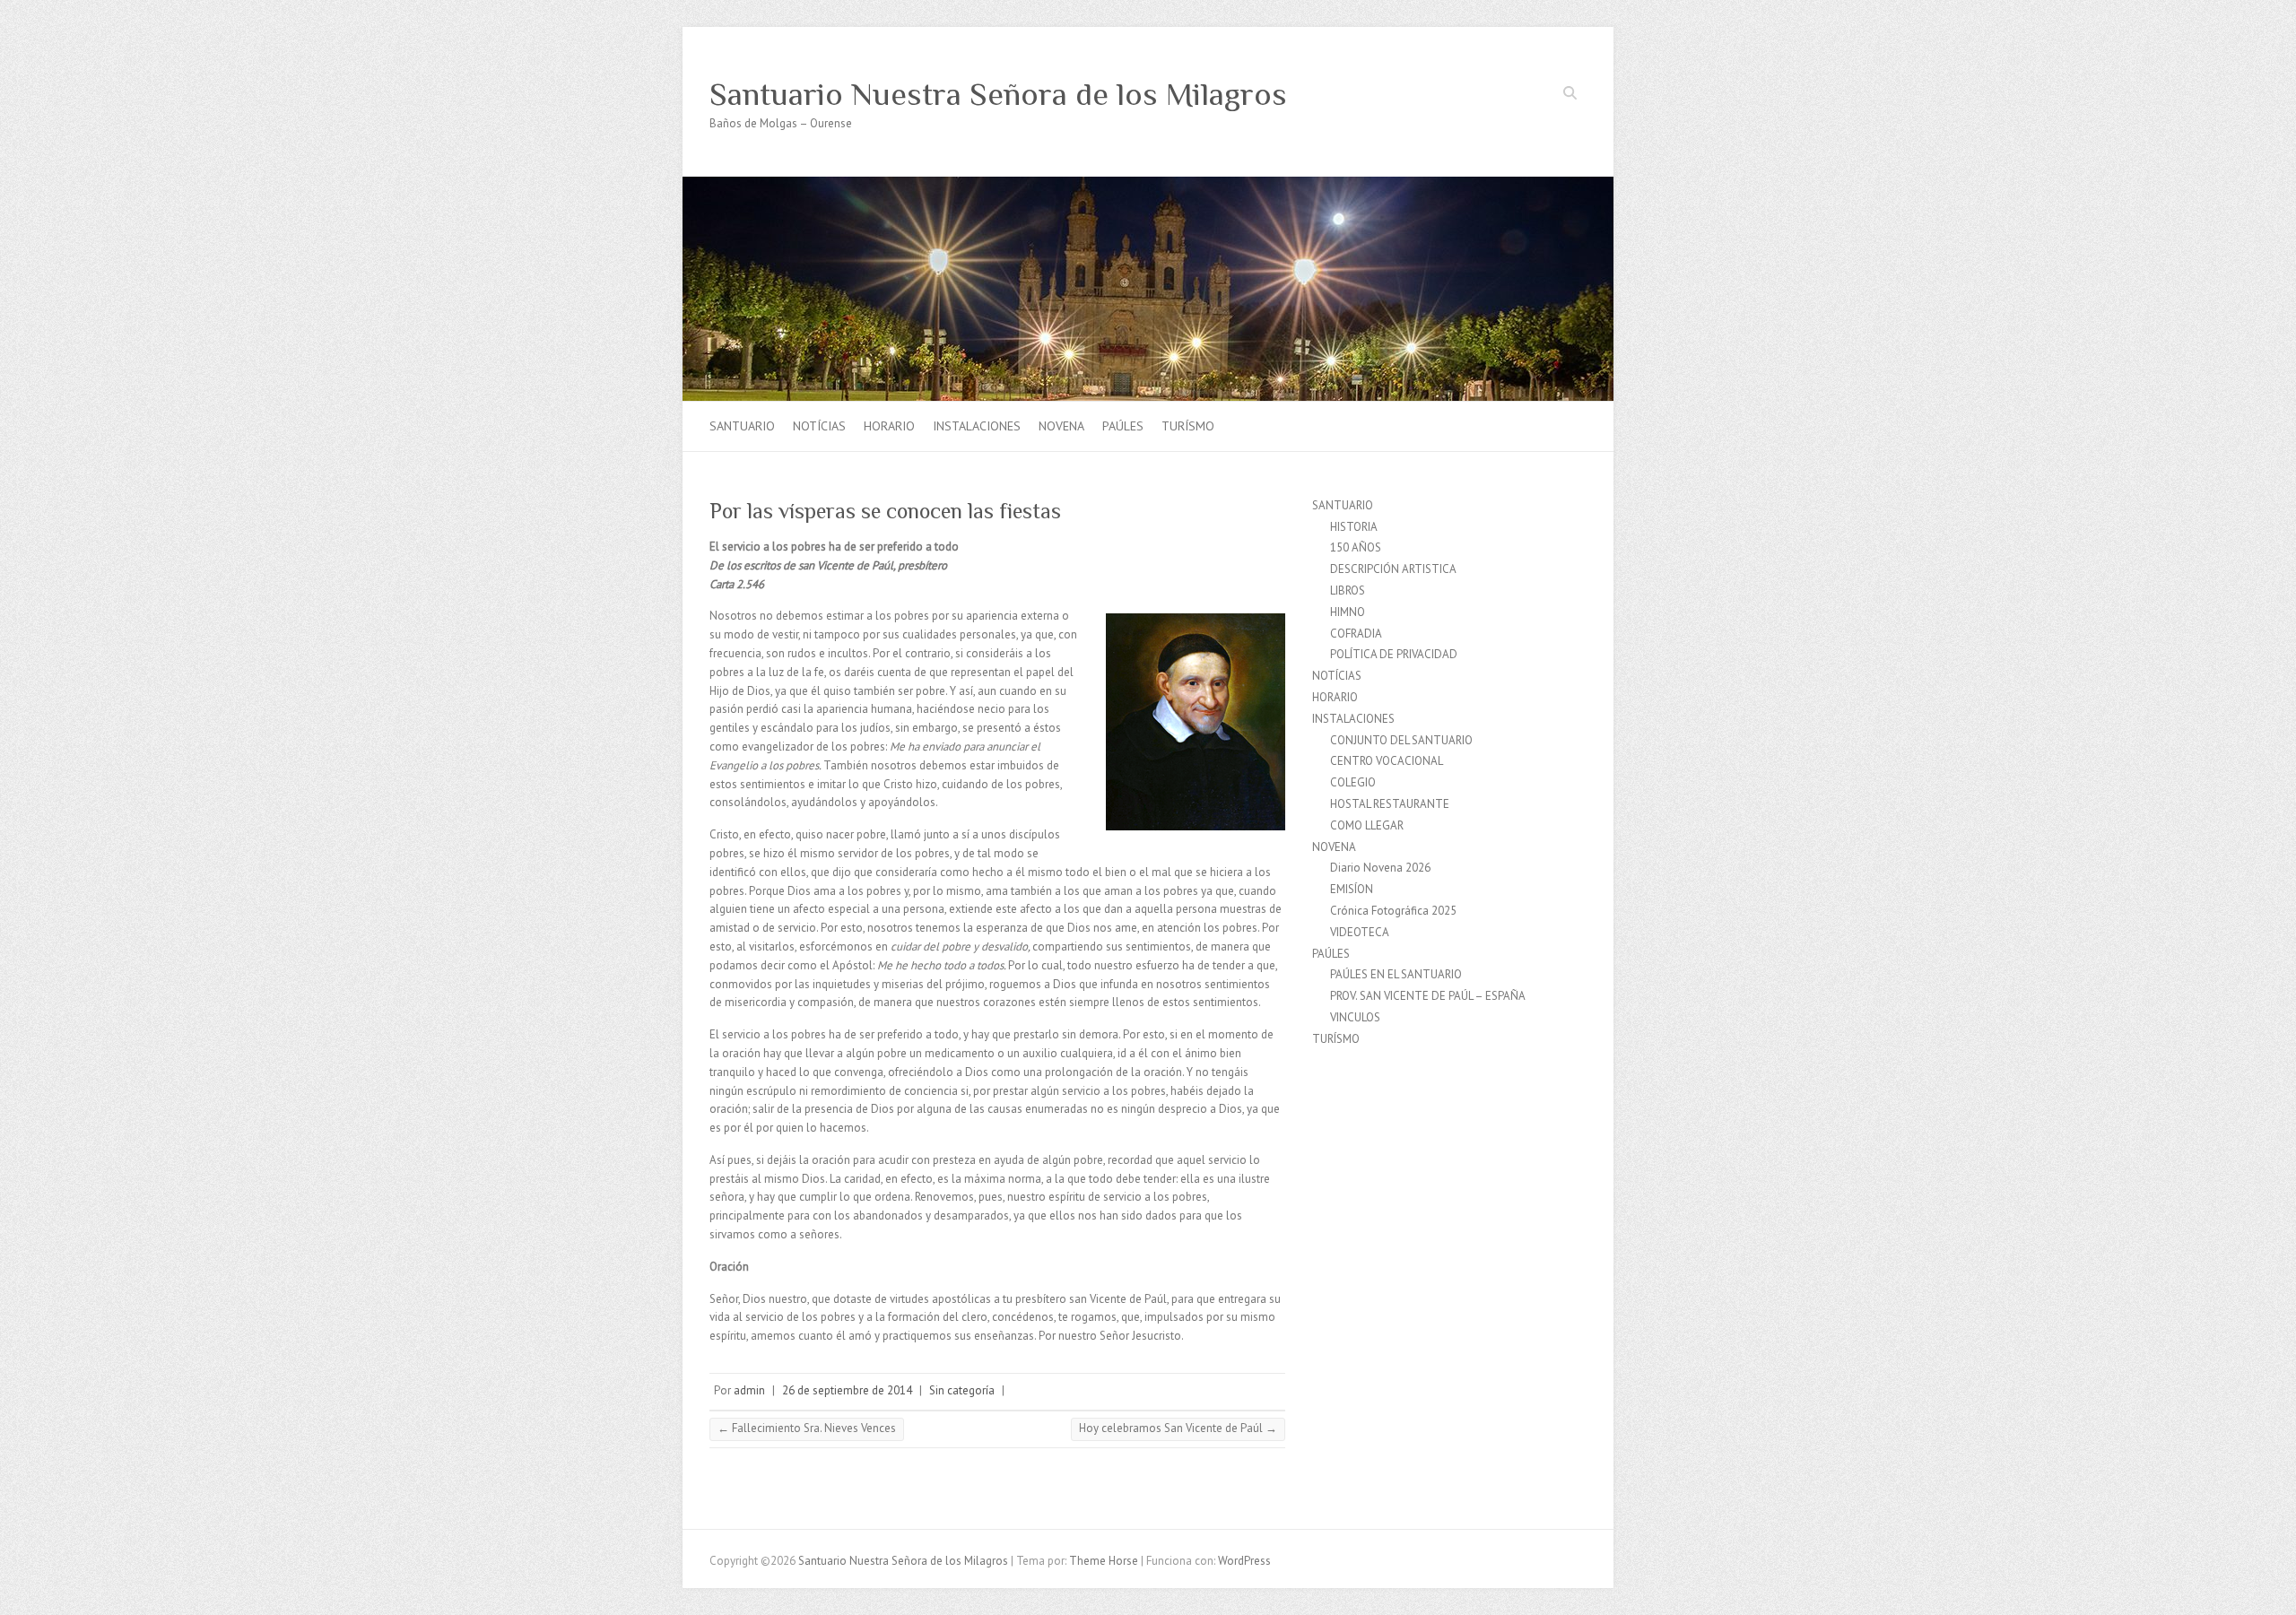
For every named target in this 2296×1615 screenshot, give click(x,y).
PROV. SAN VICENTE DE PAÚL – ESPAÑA (1428, 996)
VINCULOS (1355, 1017)
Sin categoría (962, 1390)
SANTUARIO (742, 426)
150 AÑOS (1356, 547)
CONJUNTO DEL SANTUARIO (1401, 740)
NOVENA (1061, 426)
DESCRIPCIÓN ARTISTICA (1393, 569)
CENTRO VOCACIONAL (1387, 761)
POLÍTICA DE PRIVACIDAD (1394, 654)
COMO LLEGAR (1367, 825)
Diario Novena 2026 (1380, 868)
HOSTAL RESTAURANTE (1390, 804)
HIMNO (1348, 612)
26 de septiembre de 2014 (847, 1390)
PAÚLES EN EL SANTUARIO (1396, 974)
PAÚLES (1123, 426)
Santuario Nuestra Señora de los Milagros (998, 94)
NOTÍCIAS (819, 426)
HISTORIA (1354, 527)
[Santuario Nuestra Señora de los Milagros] (1148, 185)
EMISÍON (1352, 889)
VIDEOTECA (1360, 932)
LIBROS (1348, 590)
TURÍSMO (1188, 426)
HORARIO (889, 426)
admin (749, 1390)
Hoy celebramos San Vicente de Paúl (1178, 1428)
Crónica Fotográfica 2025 (1393, 911)
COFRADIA (1356, 634)
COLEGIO (1353, 782)
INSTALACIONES (977, 426)
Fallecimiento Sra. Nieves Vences (807, 1428)
